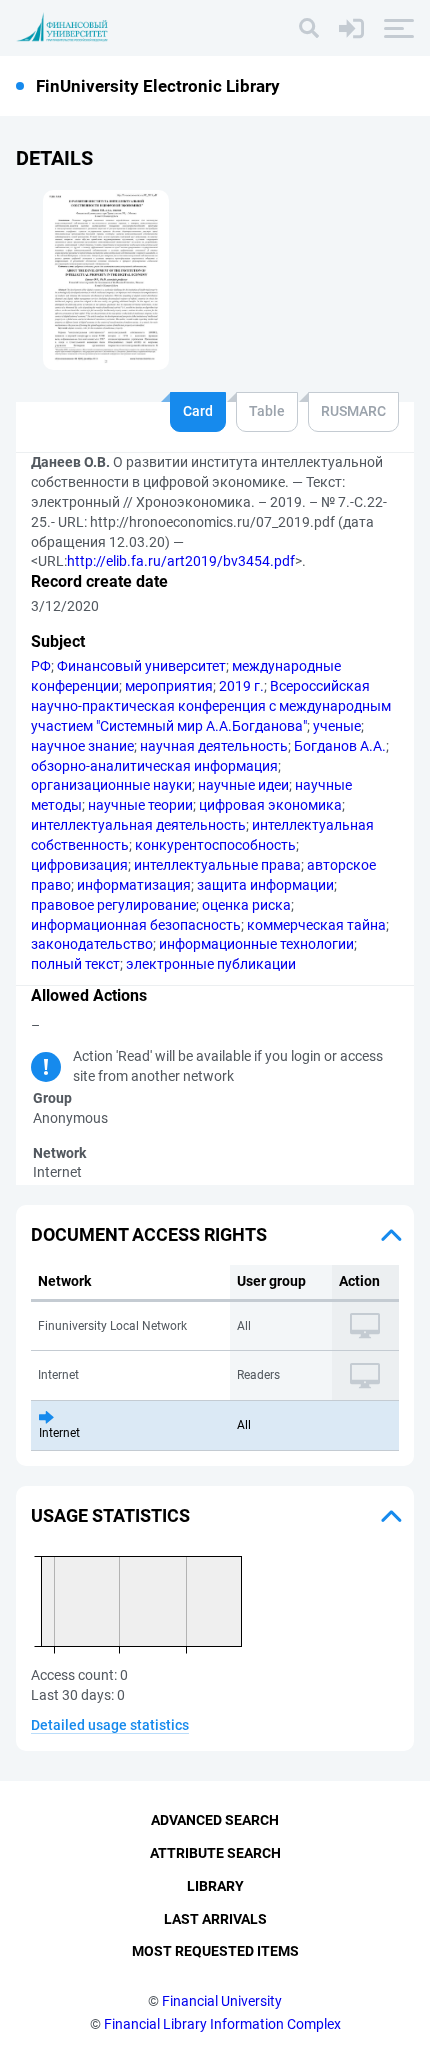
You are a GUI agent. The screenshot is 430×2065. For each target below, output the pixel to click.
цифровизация (79, 865)
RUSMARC (353, 411)
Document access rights (149, 1234)
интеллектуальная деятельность (138, 825)
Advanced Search (215, 1820)
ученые (337, 726)
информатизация (134, 885)
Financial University (222, 2001)
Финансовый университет (141, 666)
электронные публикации (211, 964)
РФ (41, 666)
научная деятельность (214, 746)
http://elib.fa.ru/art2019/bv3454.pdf (181, 561)
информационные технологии (256, 944)
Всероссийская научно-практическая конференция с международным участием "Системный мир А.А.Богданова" (211, 706)
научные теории (140, 805)
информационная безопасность (136, 925)
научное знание (82, 746)
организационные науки (111, 785)
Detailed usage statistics (110, 1725)
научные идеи (243, 785)
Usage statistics (110, 1515)
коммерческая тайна (316, 925)
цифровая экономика (270, 805)
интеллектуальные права (217, 865)
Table (267, 411)
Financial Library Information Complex (222, 2024)
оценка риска (246, 905)
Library (215, 1886)
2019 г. (241, 686)
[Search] (309, 28)
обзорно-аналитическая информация (154, 766)
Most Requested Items (215, 1951)
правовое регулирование (113, 905)
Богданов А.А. (340, 746)
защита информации (265, 885)
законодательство (92, 944)
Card (198, 411)
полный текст (75, 964)
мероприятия (169, 686)
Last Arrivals (215, 1919)
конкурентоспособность (215, 845)
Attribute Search (215, 1853)
